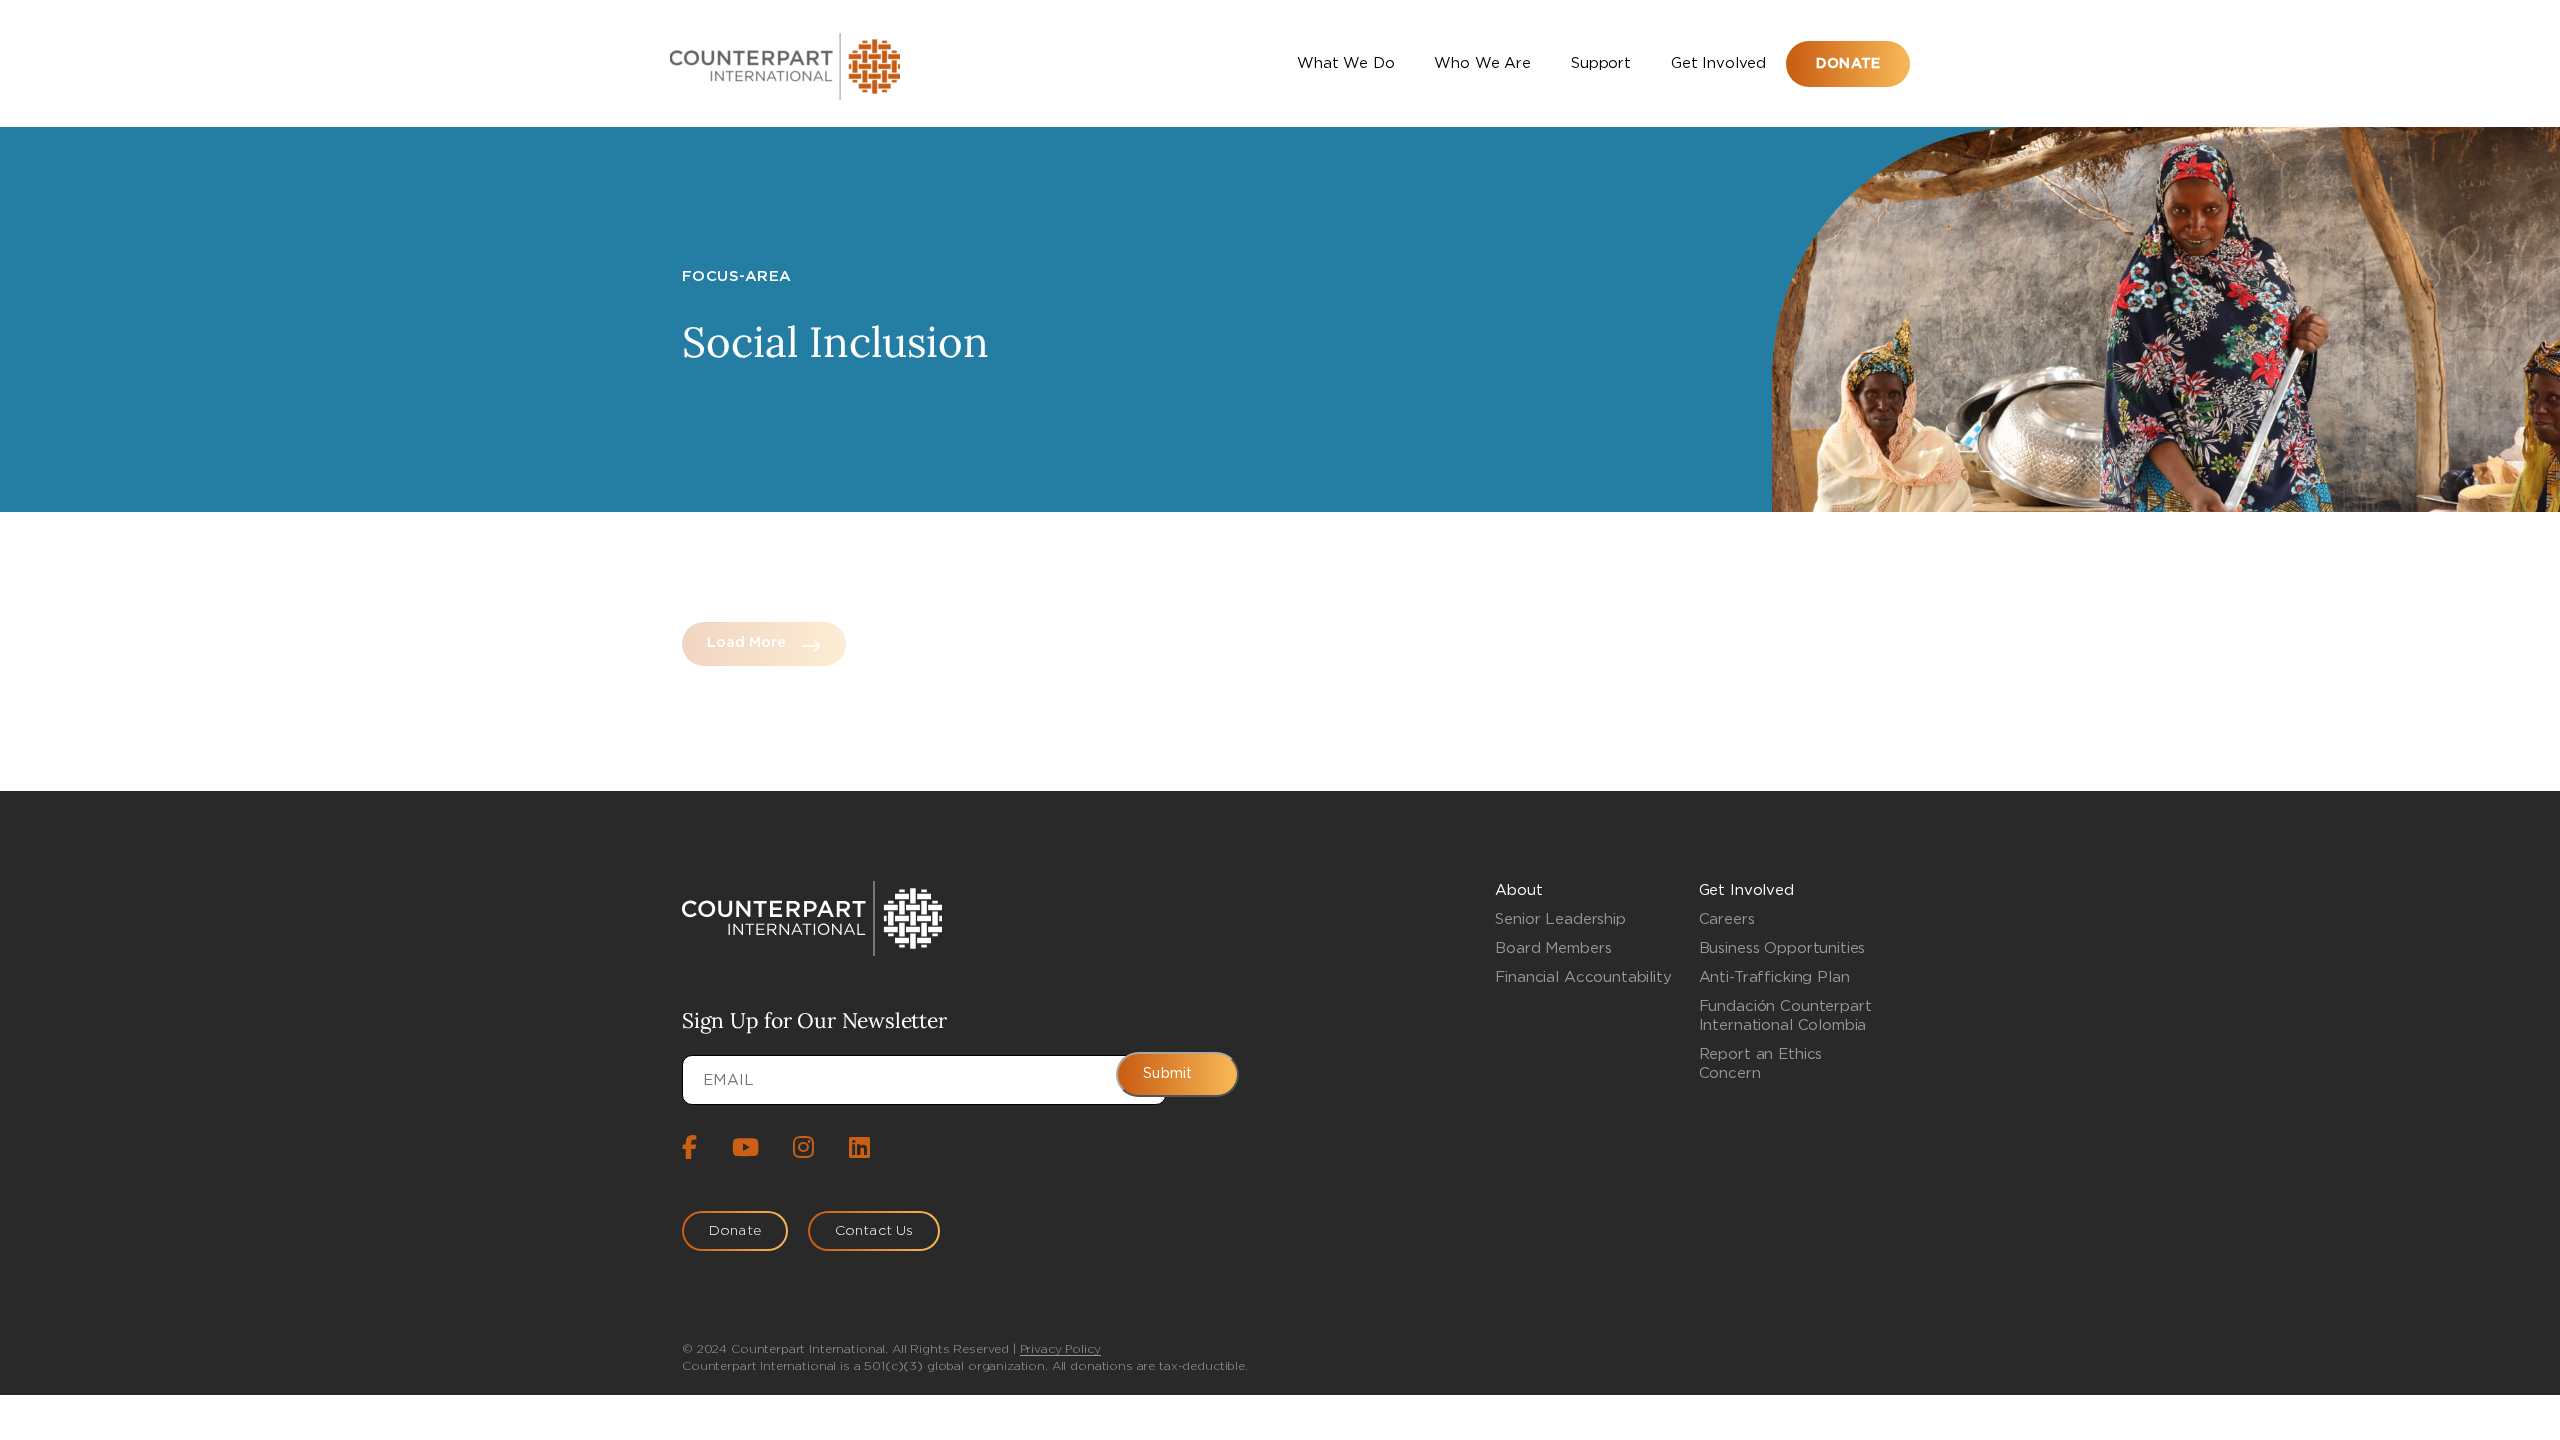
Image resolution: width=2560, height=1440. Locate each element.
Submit (1167, 1074)
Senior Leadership (1560, 919)
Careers (1727, 919)
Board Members (1553, 948)
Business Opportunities (1782, 948)
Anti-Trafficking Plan (1774, 977)
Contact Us (874, 1231)
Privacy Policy (1060, 1349)
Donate (1848, 64)
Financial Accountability (1583, 977)
